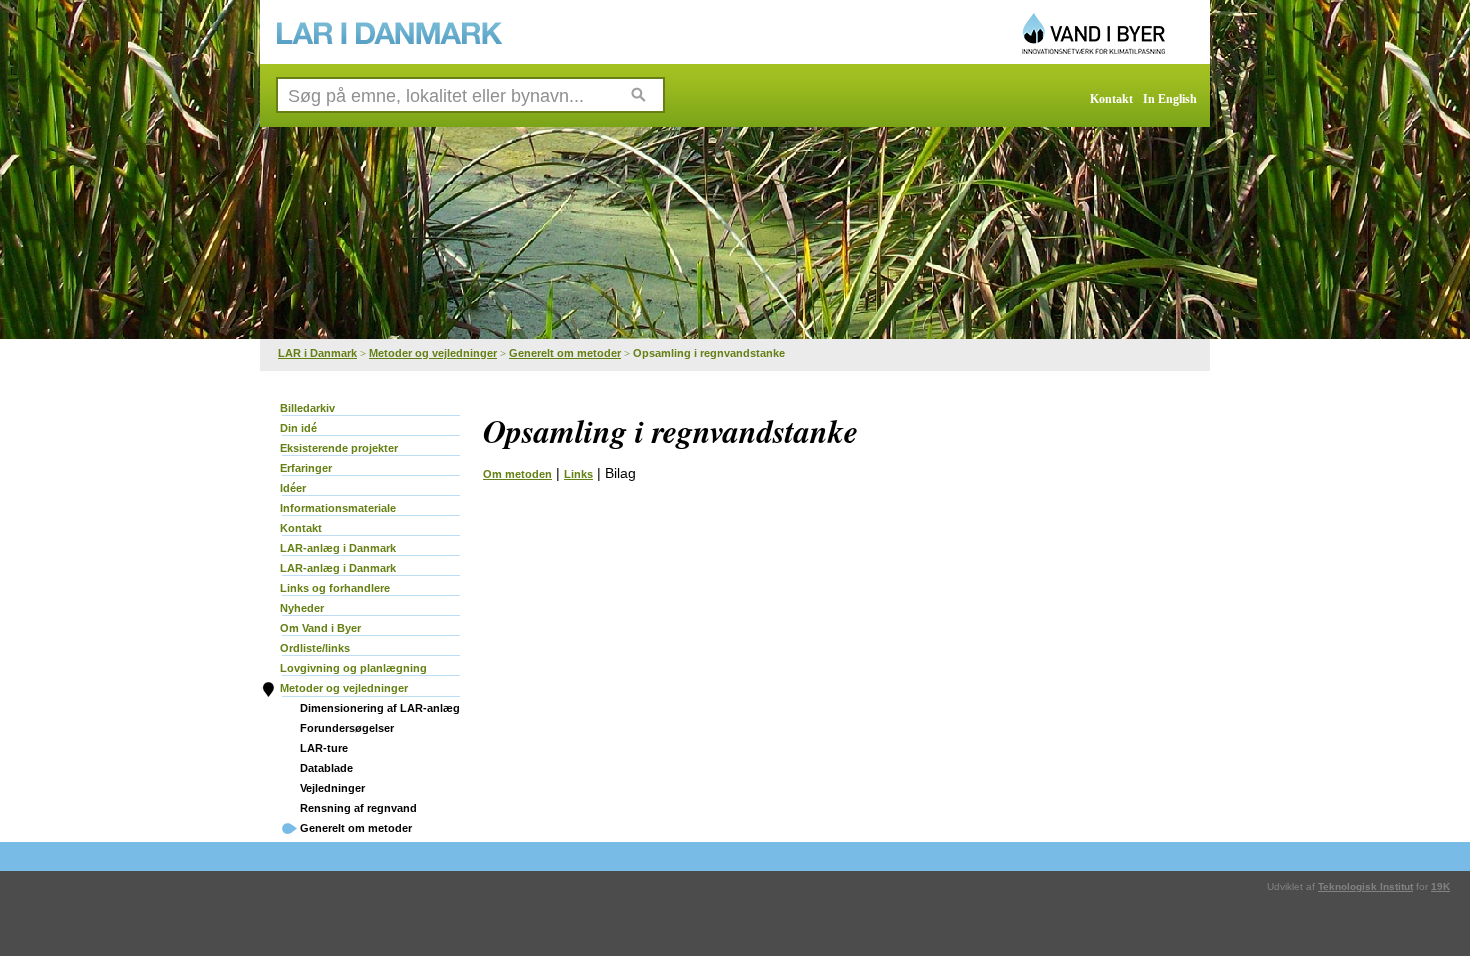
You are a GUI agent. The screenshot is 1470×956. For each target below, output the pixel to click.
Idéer (293, 488)
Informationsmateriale (338, 508)
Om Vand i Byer (320, 628)
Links (578, 474)
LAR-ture (324, 748)
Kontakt (1111, 99)
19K (1440, 886)
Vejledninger (332, 788)
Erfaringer (306, 468)
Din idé (298, 428)
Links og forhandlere (335, 588)
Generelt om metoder (565, 353)
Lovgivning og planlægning (353, 668)
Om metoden (517, 474)
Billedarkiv (307, 408)
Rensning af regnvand (358, 808)
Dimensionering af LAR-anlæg (380, 708)
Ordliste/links (315, 648)
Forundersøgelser (347, 728)
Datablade (326, 768)
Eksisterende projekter (339, 448)
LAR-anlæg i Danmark (338, 548)
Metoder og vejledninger (433, 353)
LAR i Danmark (317, 353)
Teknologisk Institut (1365, 886)
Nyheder (302, 608)
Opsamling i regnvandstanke (709, 353)
